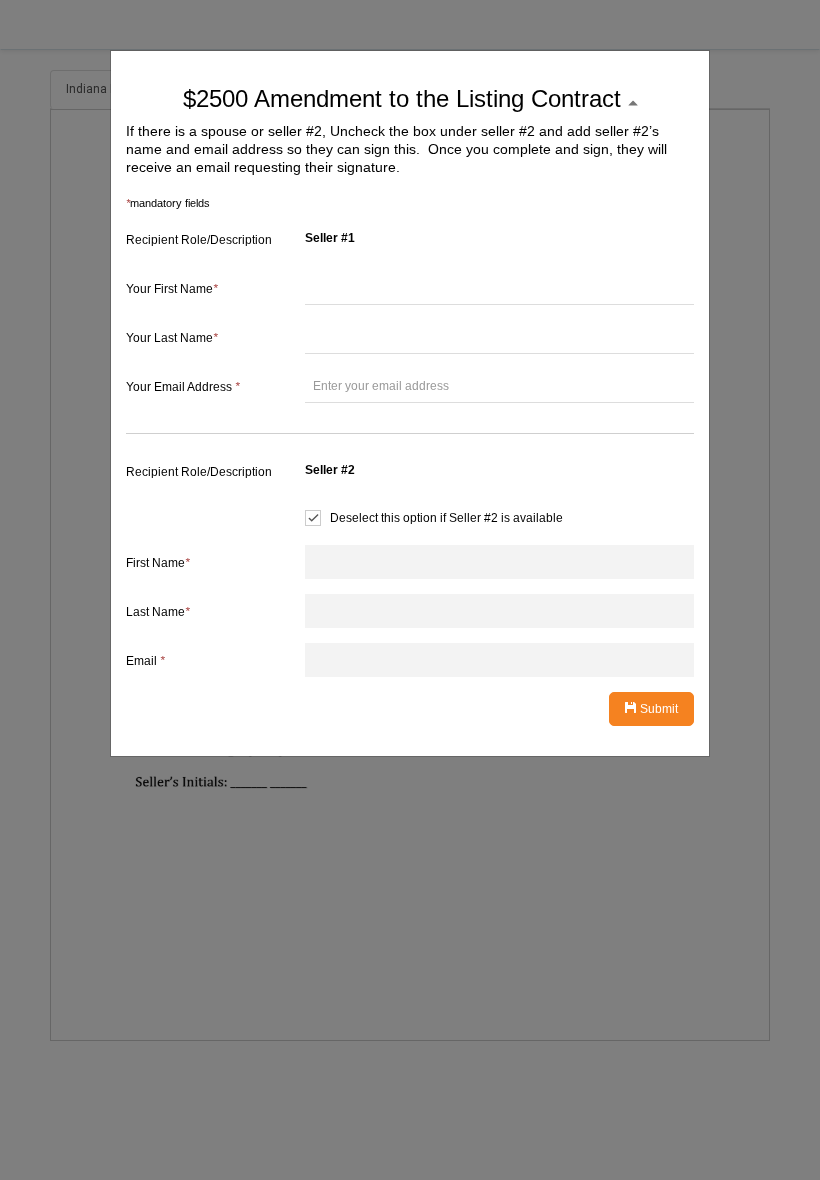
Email (145, 661)
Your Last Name (172, 338)
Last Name (158, 612)
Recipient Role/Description (199, 240)
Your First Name (172, 289)
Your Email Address (183, 387)
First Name (158, 563)
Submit (657, 709)
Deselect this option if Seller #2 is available (446, 518)
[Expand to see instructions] (633, 103)
